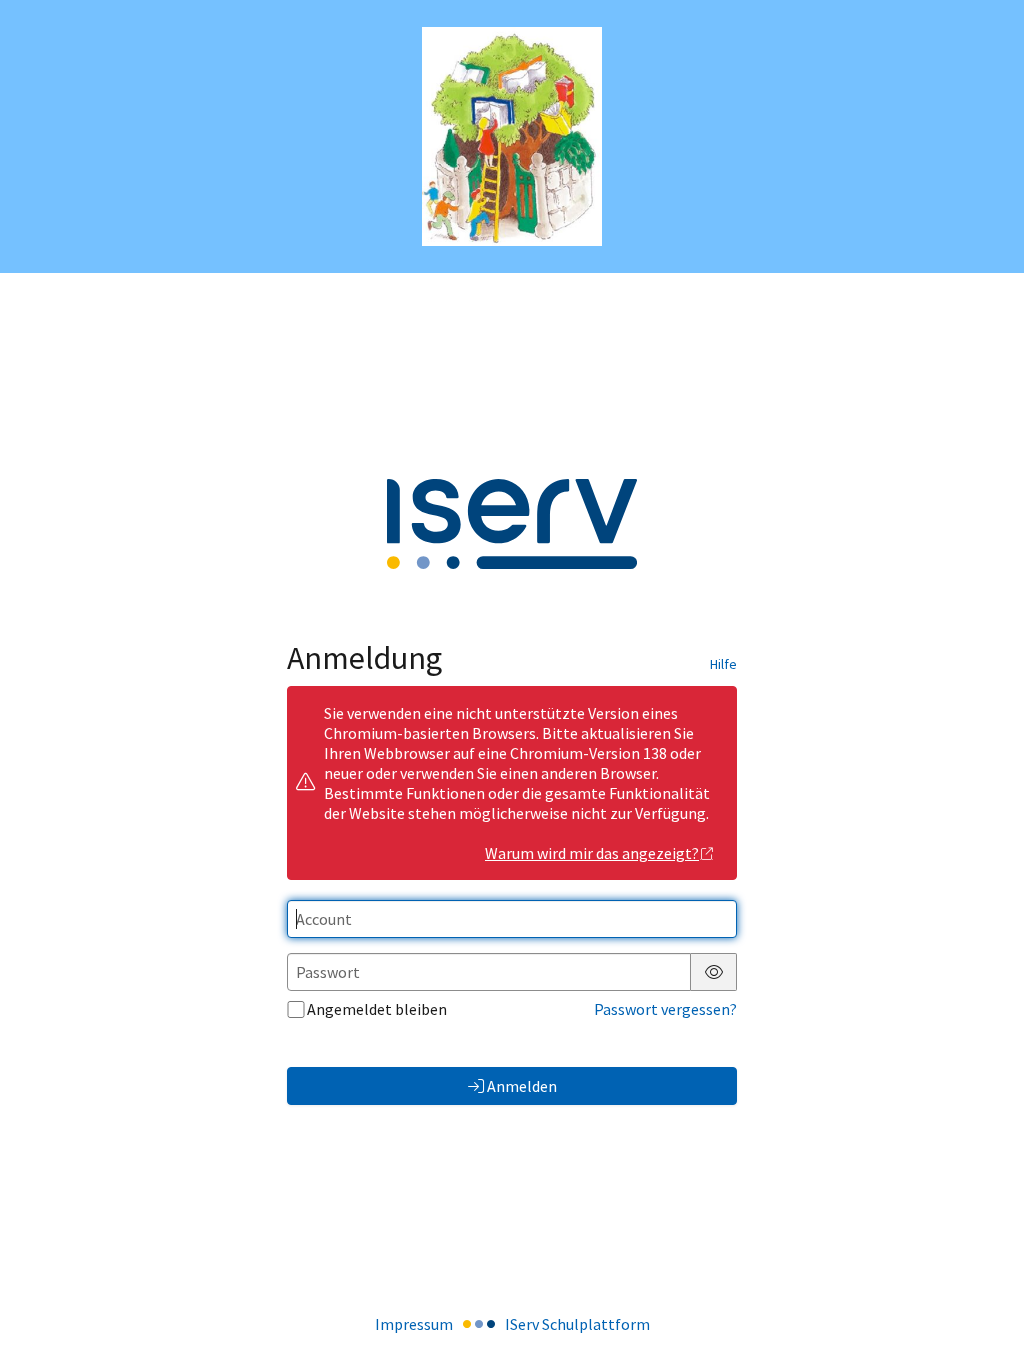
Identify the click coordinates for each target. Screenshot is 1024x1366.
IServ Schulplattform (577, 1324)
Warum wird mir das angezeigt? (592, 853)
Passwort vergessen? (665, 1009)
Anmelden (522, 1086)
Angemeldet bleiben (377, 1009)
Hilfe (723, 664)
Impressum (414, 1324)
